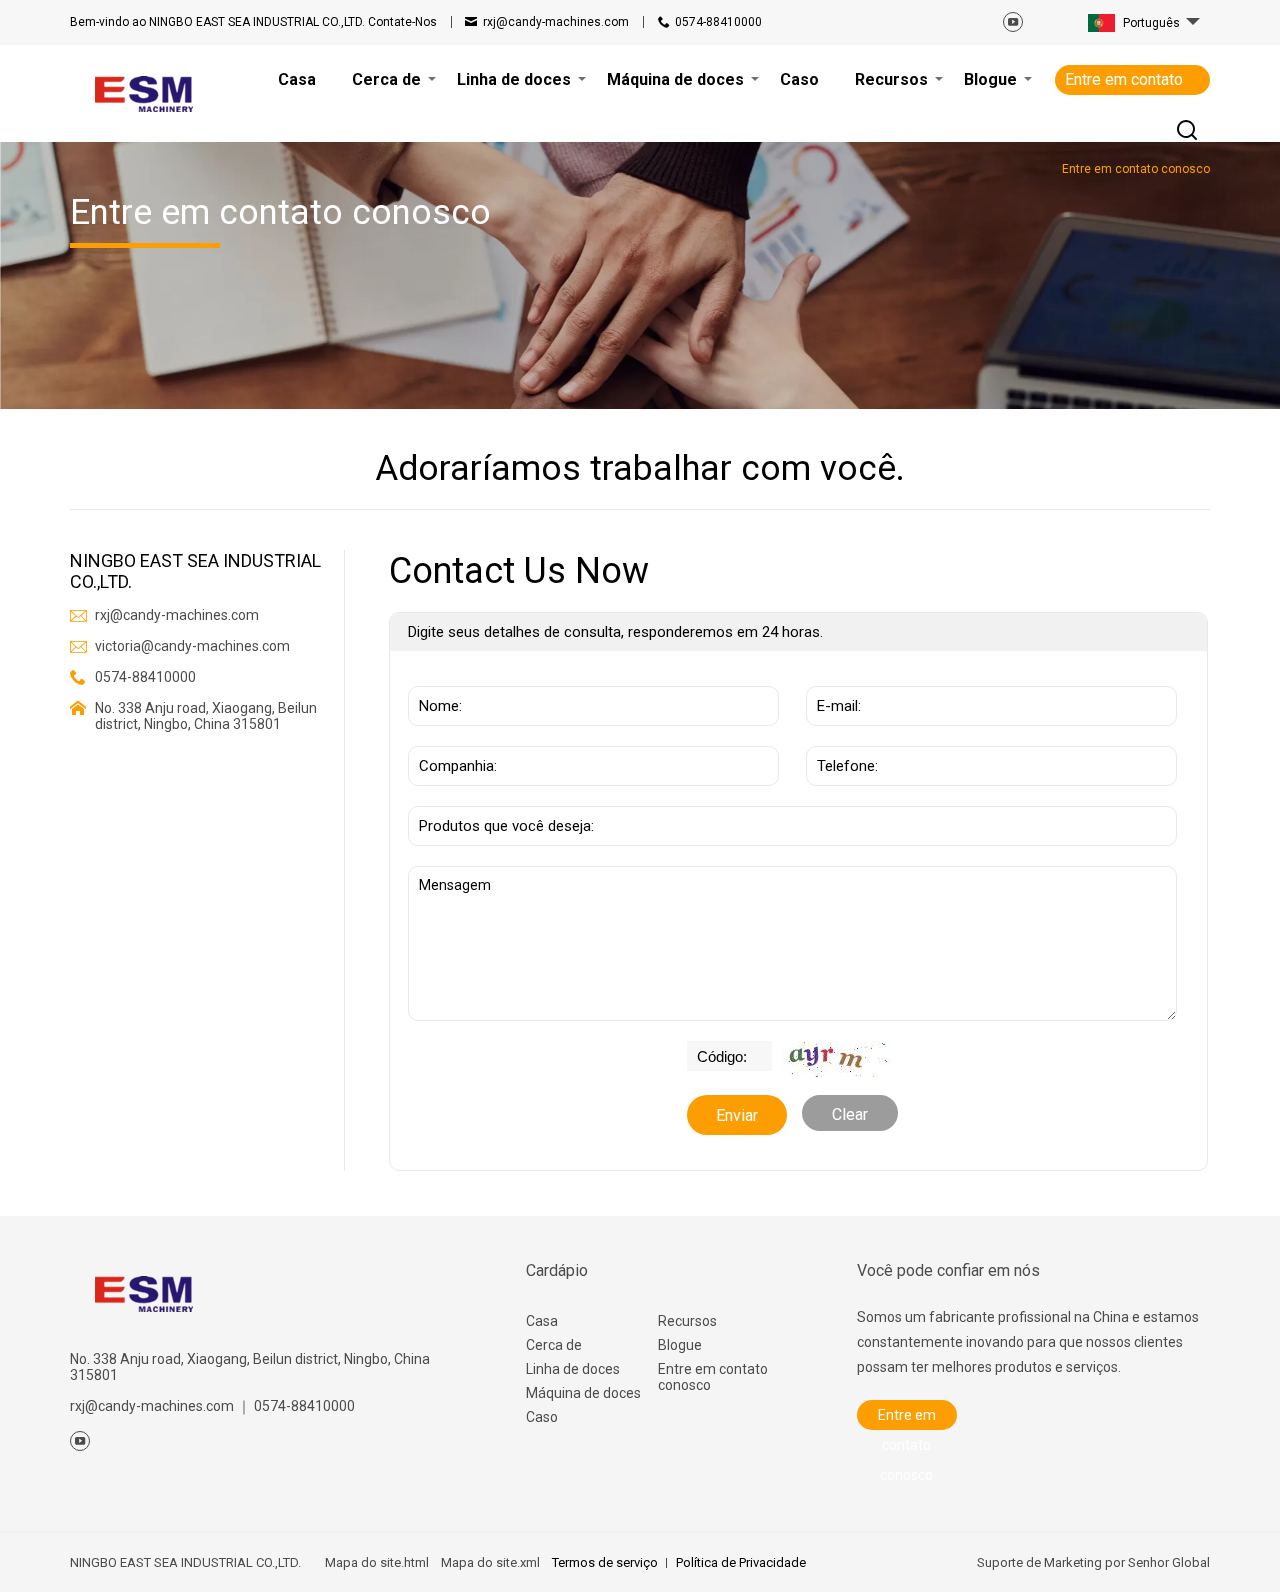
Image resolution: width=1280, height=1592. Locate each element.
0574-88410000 (718, 22)
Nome (435, 676)
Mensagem (460, 876)
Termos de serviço (605, 1562)
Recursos (687, 1321)
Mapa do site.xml (490, 1562)
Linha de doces (573, 1369)
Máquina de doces (583, 1393)
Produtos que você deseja (505, 796)
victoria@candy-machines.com (192, 646)
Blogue (680, 1345)
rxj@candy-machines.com (556, 22)
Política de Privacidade (741, 1562)
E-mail (834, 676)
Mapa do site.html (377, 1562)
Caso (542, 1417)
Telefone (842, 736)
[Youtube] (1013, 22)
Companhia (452, 736)
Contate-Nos (253, 22)
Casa (542, 1321)
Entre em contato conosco (1124, 82)
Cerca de (554, 1345)
